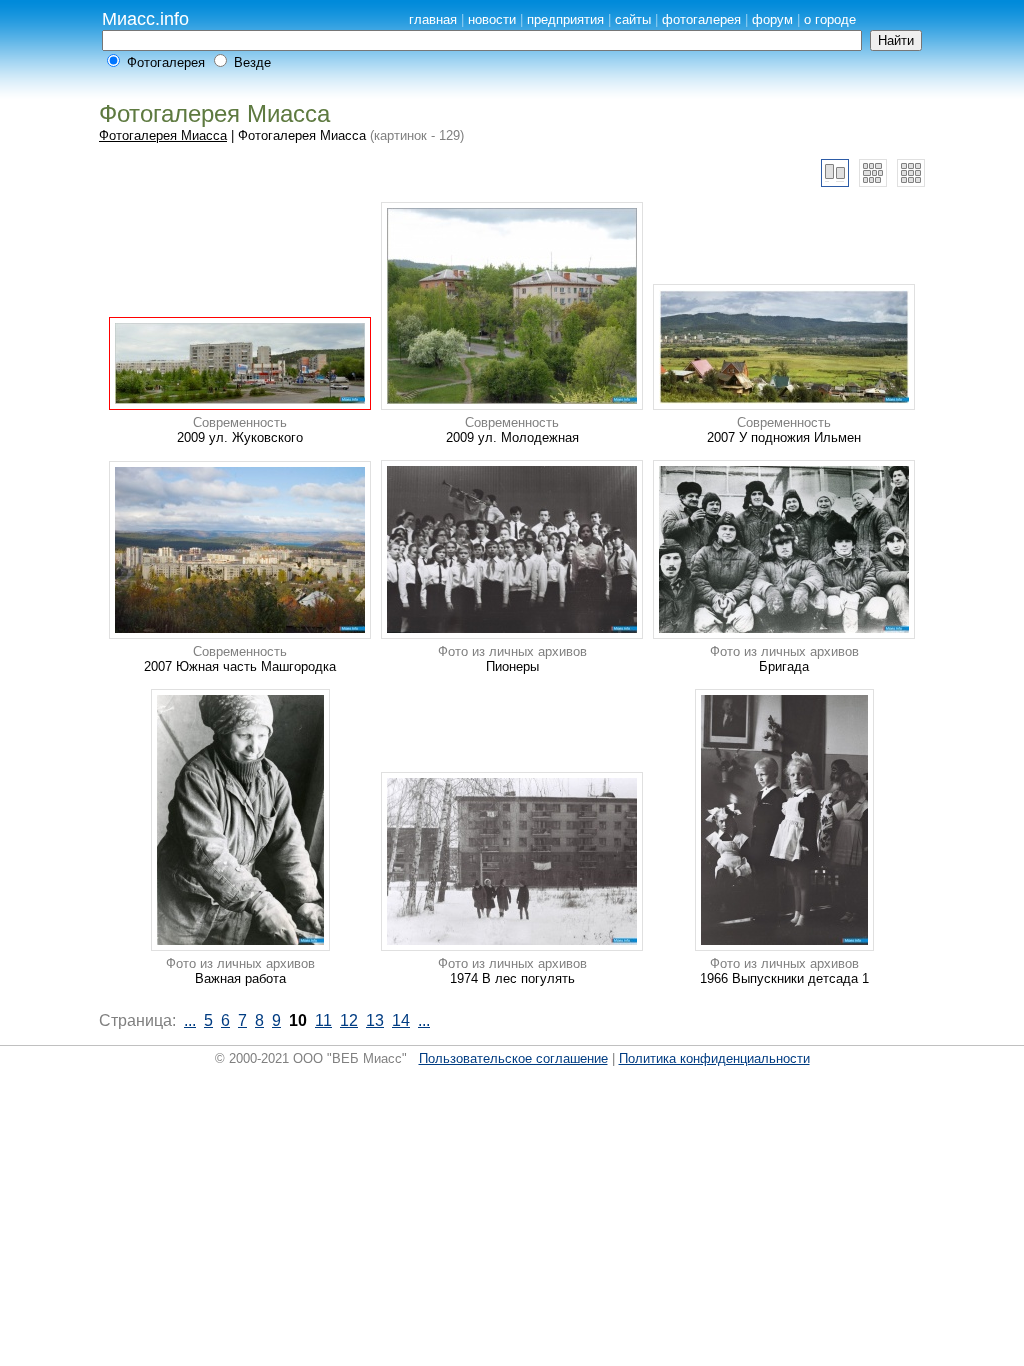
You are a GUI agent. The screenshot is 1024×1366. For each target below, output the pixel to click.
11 (323, 1020)
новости (492, 19)
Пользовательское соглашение (513, 1058)
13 (375, 1020)
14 (401, 1020)
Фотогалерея (166, 62)
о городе (830, 19)
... (190, 1020)
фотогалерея (701, 19)
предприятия (565, 19)
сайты (633, 19)
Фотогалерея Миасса (163, 135)
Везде (252, 62)
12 (349, 1020)
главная (433, 19)
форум (772, 19)
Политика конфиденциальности (714, 1058)
